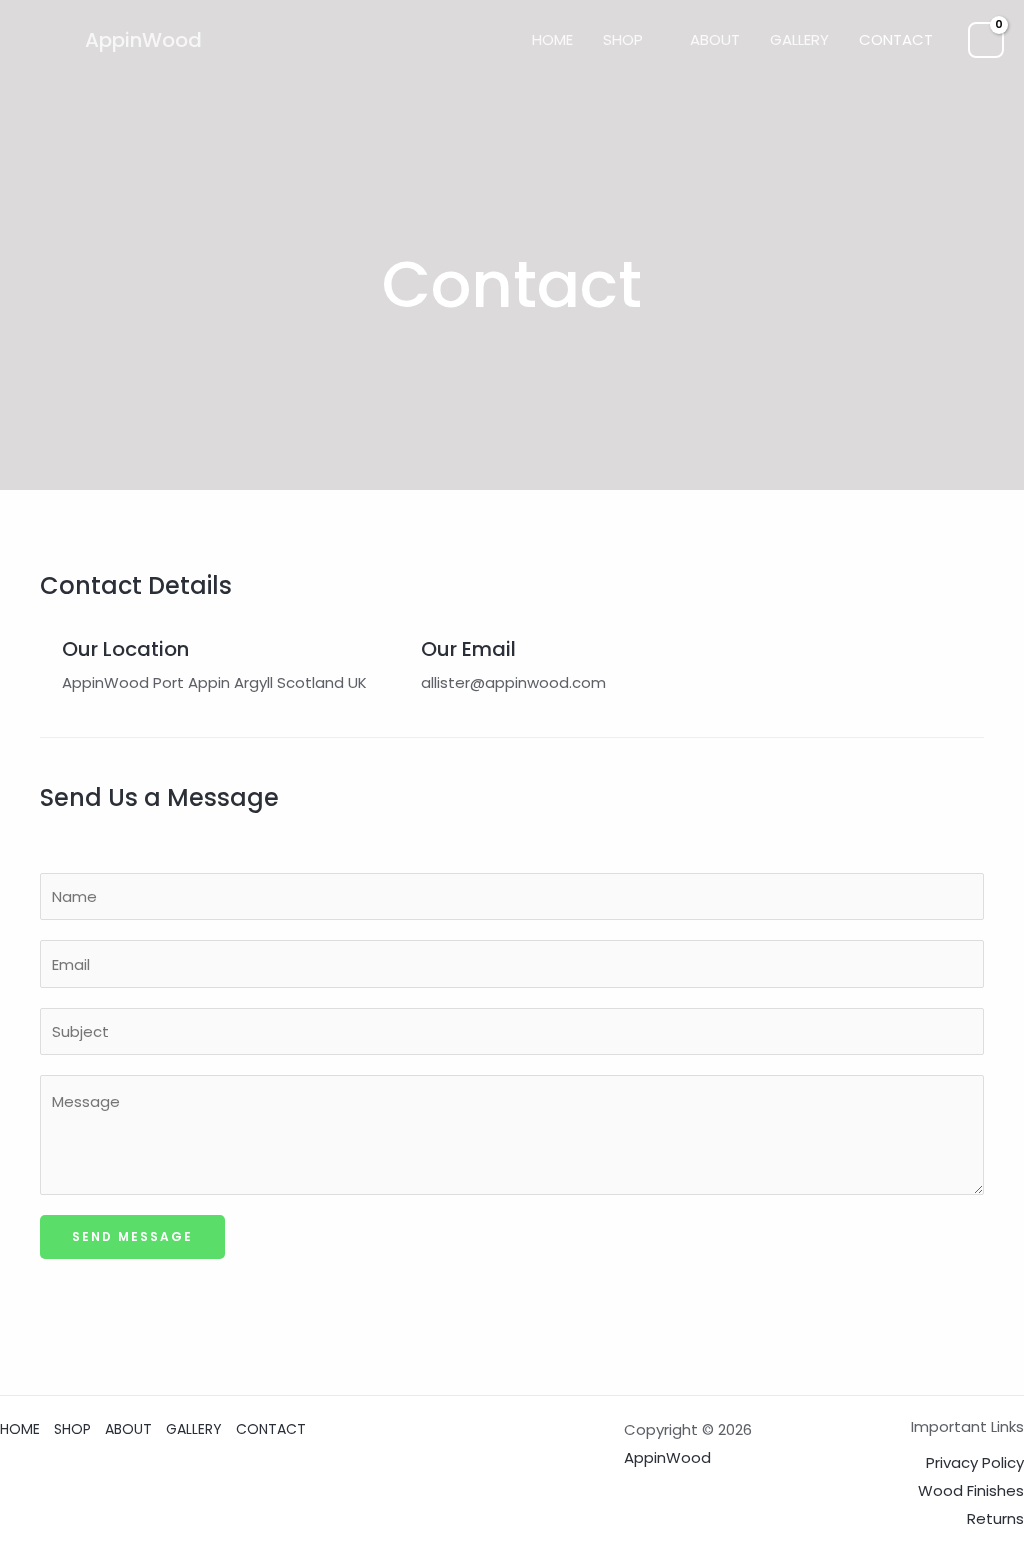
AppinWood (143, 40)
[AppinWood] (45, 38)
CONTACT (896, 39)
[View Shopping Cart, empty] (986, 40)
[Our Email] (398, 644)
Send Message (132, 1236)
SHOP (623, 39)
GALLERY (799, 39)
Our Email (468, 649)
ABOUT (715, 39)
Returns (995, 1518)
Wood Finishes (971, 1490)
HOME (552, 39)
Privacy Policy (975, 1462)
